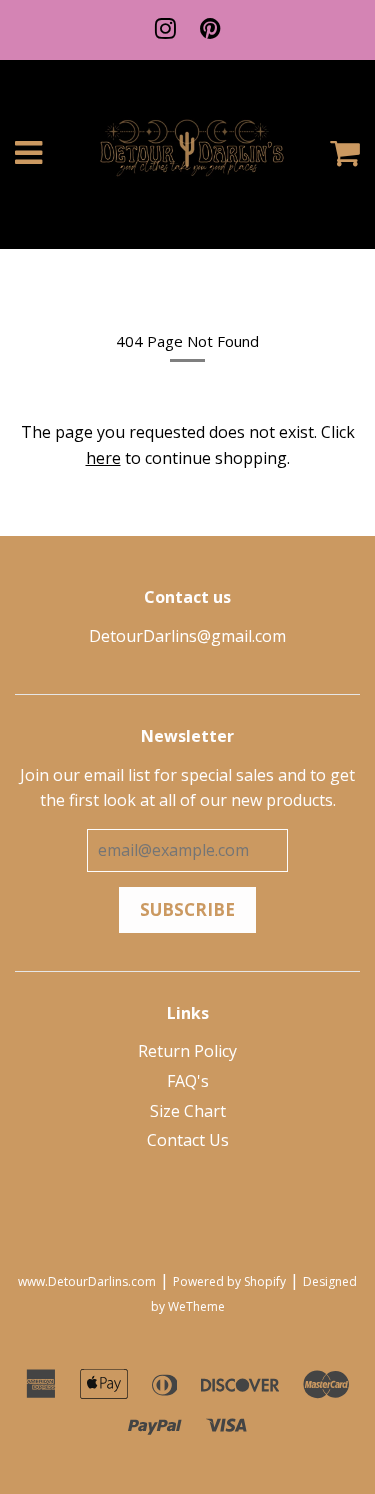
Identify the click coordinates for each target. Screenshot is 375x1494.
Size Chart (188, 1111)
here (103, 458)
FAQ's (188, 1081)
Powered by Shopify (229, 1281)
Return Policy (187, 1051)
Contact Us (188, 1140)
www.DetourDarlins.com (87, 1281)
